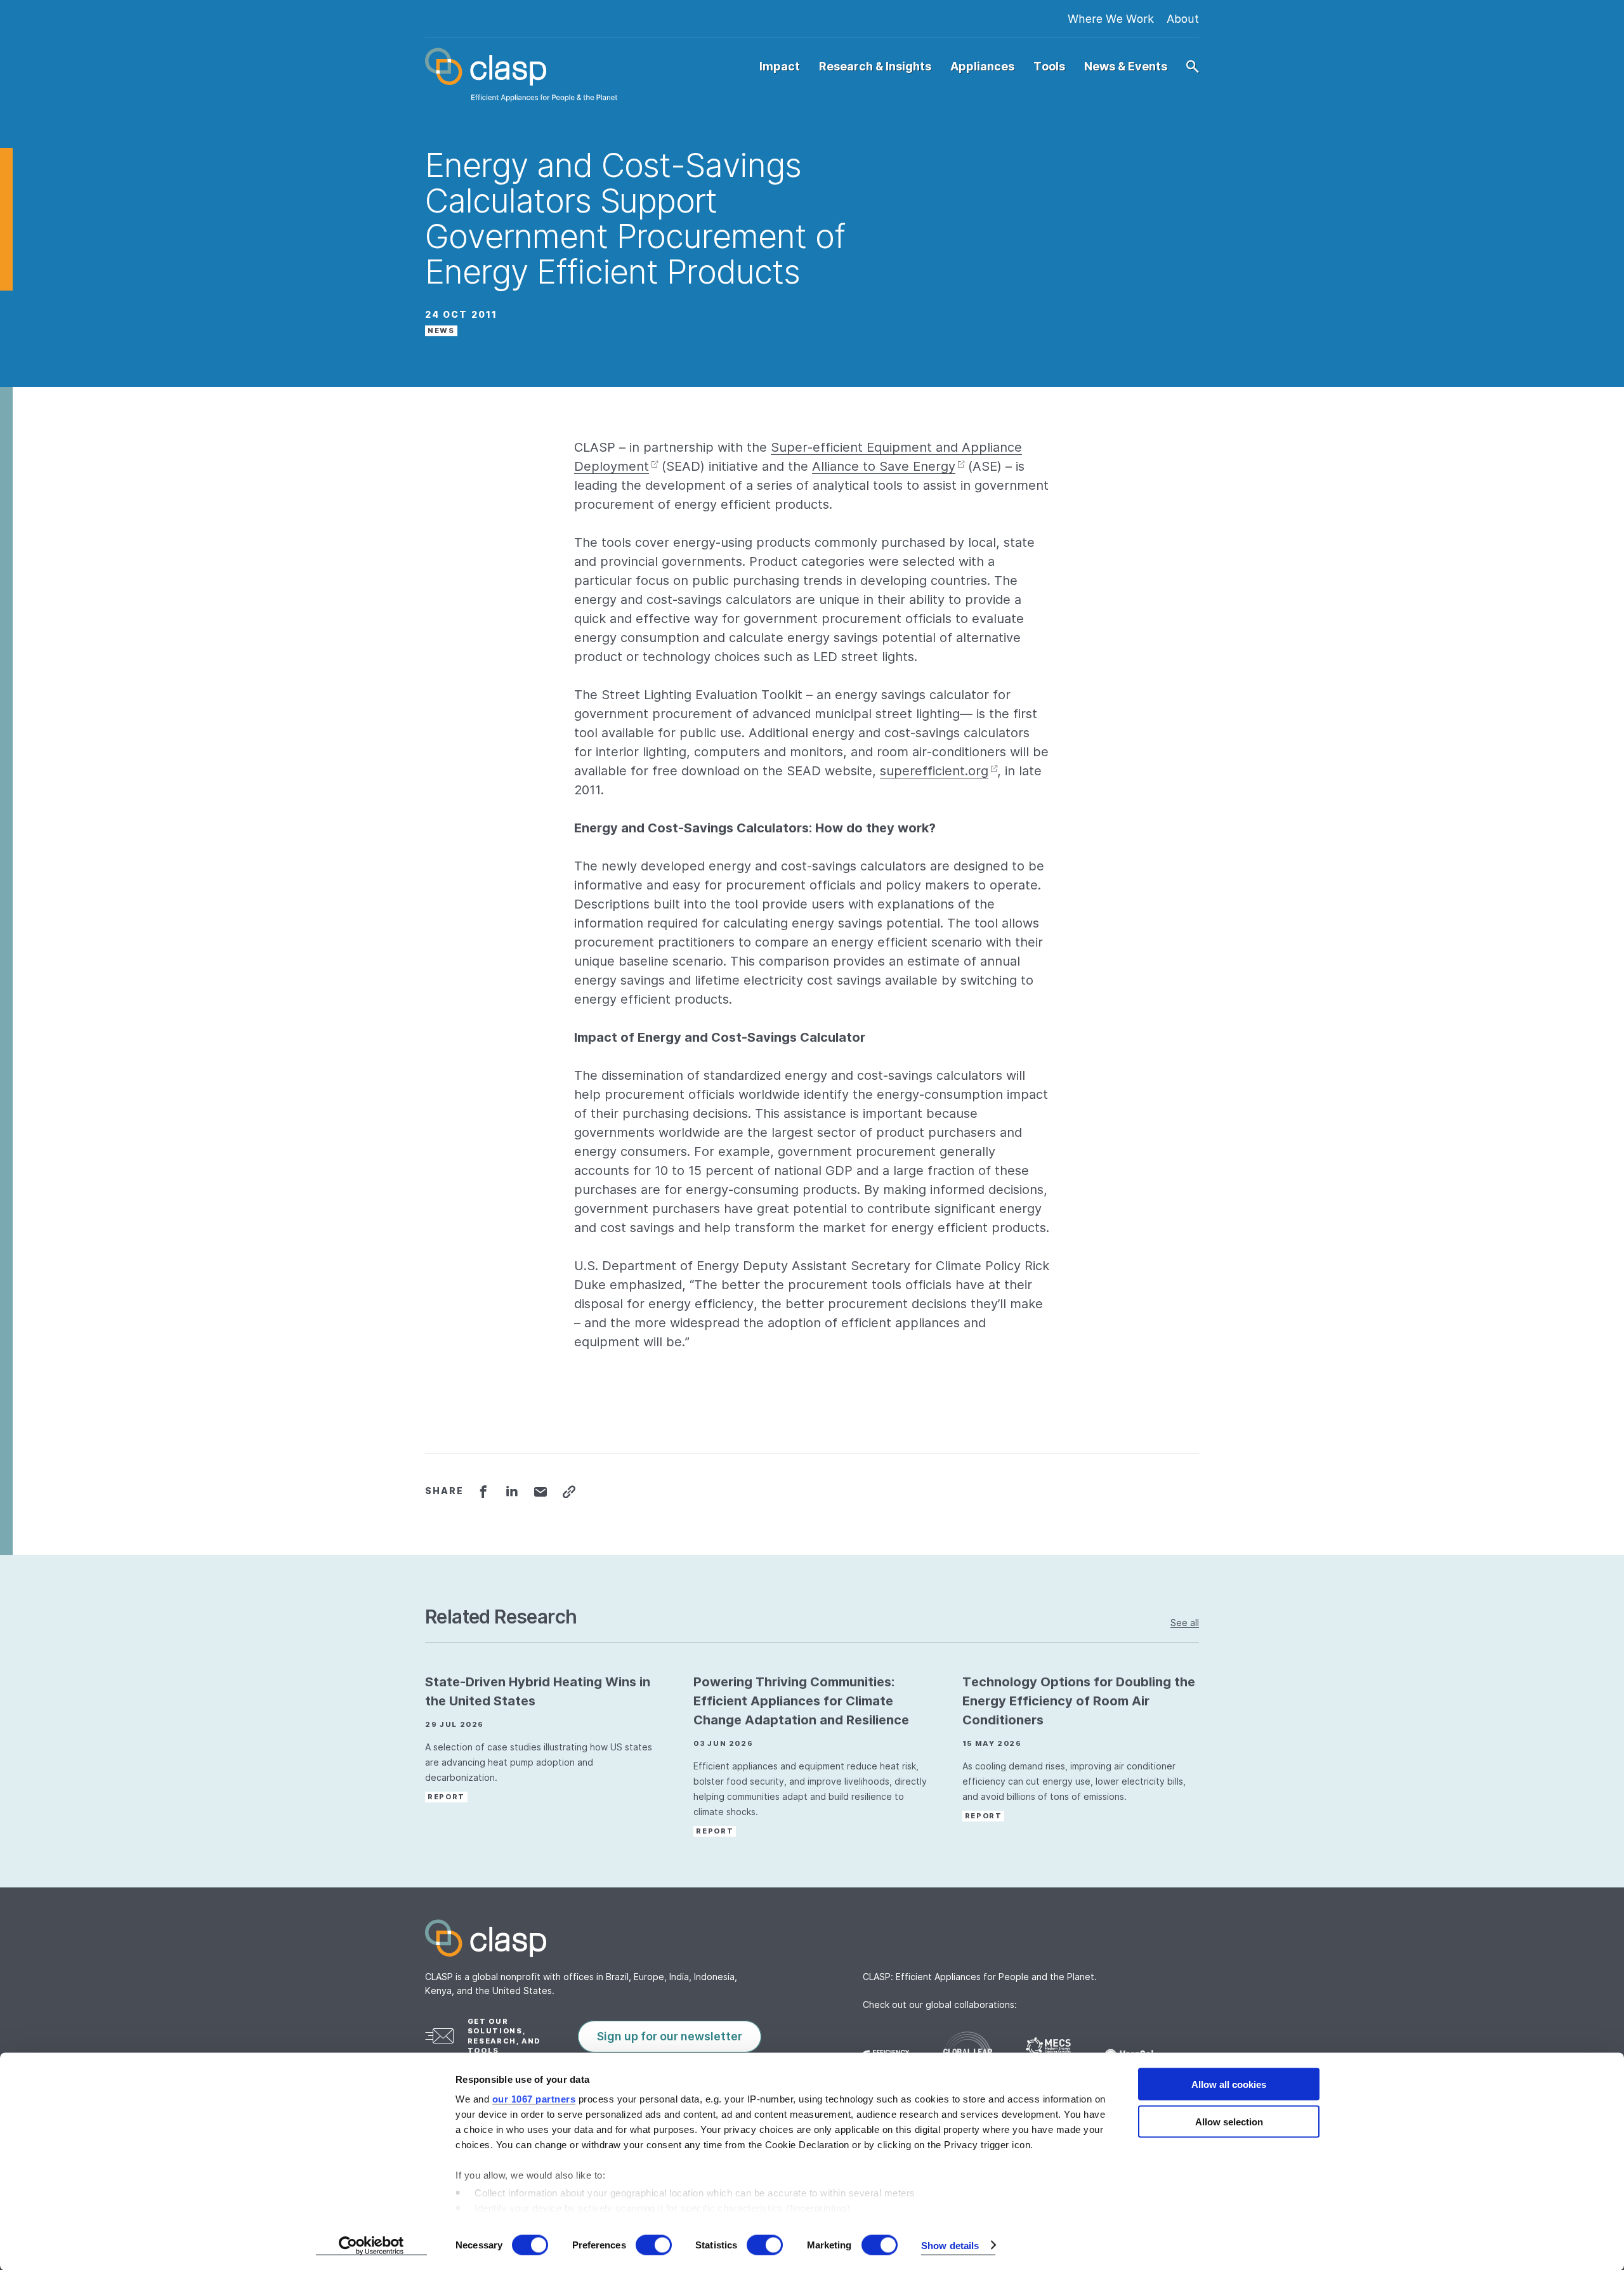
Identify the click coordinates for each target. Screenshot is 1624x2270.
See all (1185, 1623)
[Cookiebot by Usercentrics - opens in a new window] (371, 2245)
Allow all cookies (1229, 2084)
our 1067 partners (534, 2099)
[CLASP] (521, 75)
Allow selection (1229, 2121)
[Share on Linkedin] (512, 1492)
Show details (950, 2245)
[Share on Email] (540, 1492)
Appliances (982, 67)
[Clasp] (812, 1938)
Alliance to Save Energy (884, 466)
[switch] (654, 2245)
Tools (1049, 67)
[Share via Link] (569, 1492)
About (1183, 19)
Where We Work (1111, 19)
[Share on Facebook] (483, 1492)
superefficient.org (934, 771)
